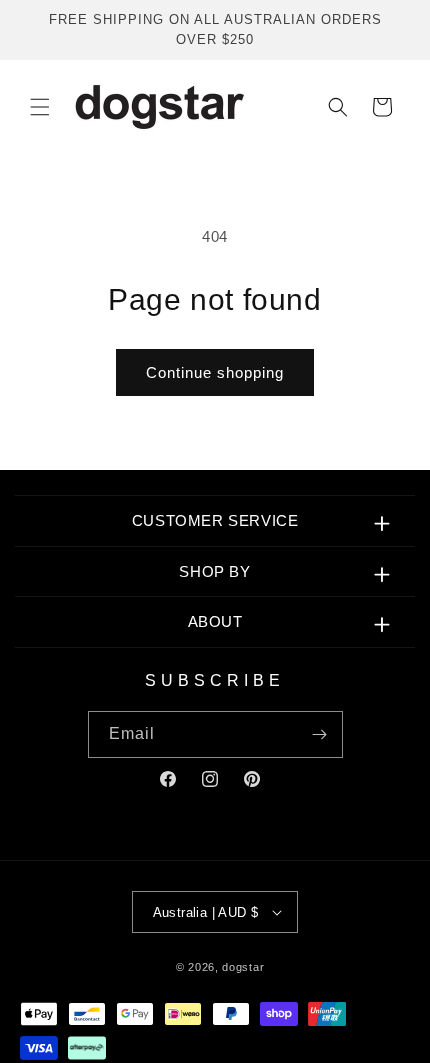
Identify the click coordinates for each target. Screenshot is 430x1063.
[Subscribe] (320, 734)
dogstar (243, 967)
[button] (40, 107)
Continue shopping (215, 372)
